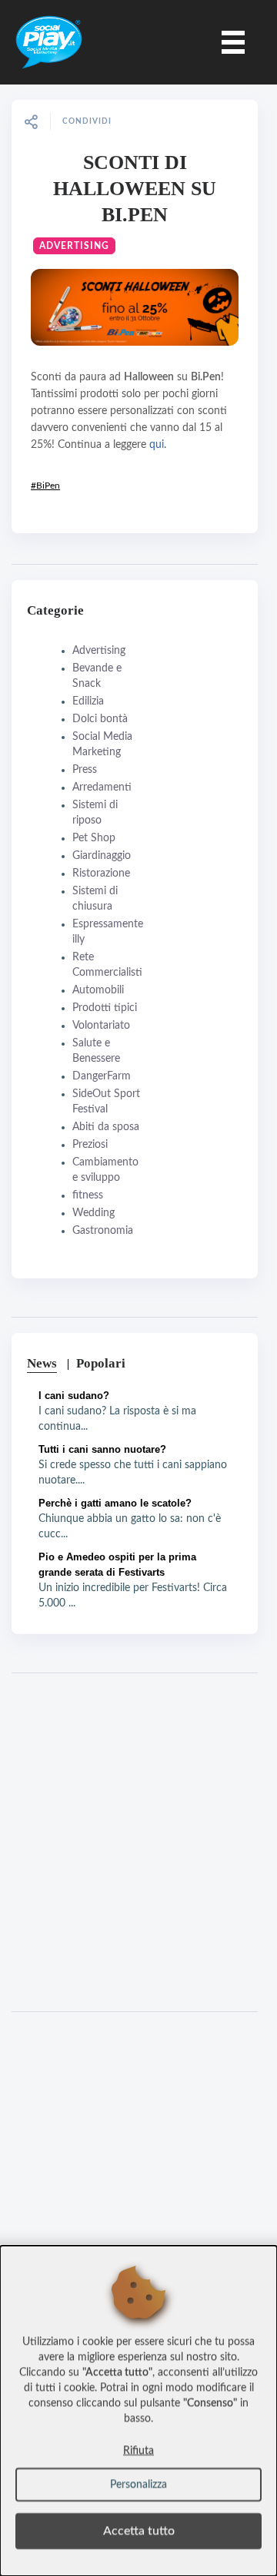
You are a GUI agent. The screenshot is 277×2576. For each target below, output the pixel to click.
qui (157, 445)
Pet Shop (94, 838)
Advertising (74, 246)
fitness (88, 1195)
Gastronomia (103, 1231)
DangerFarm (102, 1076)
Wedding (93, 1213)
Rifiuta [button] (138, 2451)
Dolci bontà (100, 719)
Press (85, 770)
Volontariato (101, 1026)
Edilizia (88, 701)
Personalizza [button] (138, 2485)
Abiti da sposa (106, 1127)
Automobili (98, 990)
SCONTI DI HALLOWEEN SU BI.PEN (135, 189)
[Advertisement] (138, 1842)
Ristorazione (101, 874)
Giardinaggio (102, 856)
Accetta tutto (139, 2531)
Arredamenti (102, 787)
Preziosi (90, 1145)
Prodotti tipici (105, 1008)
